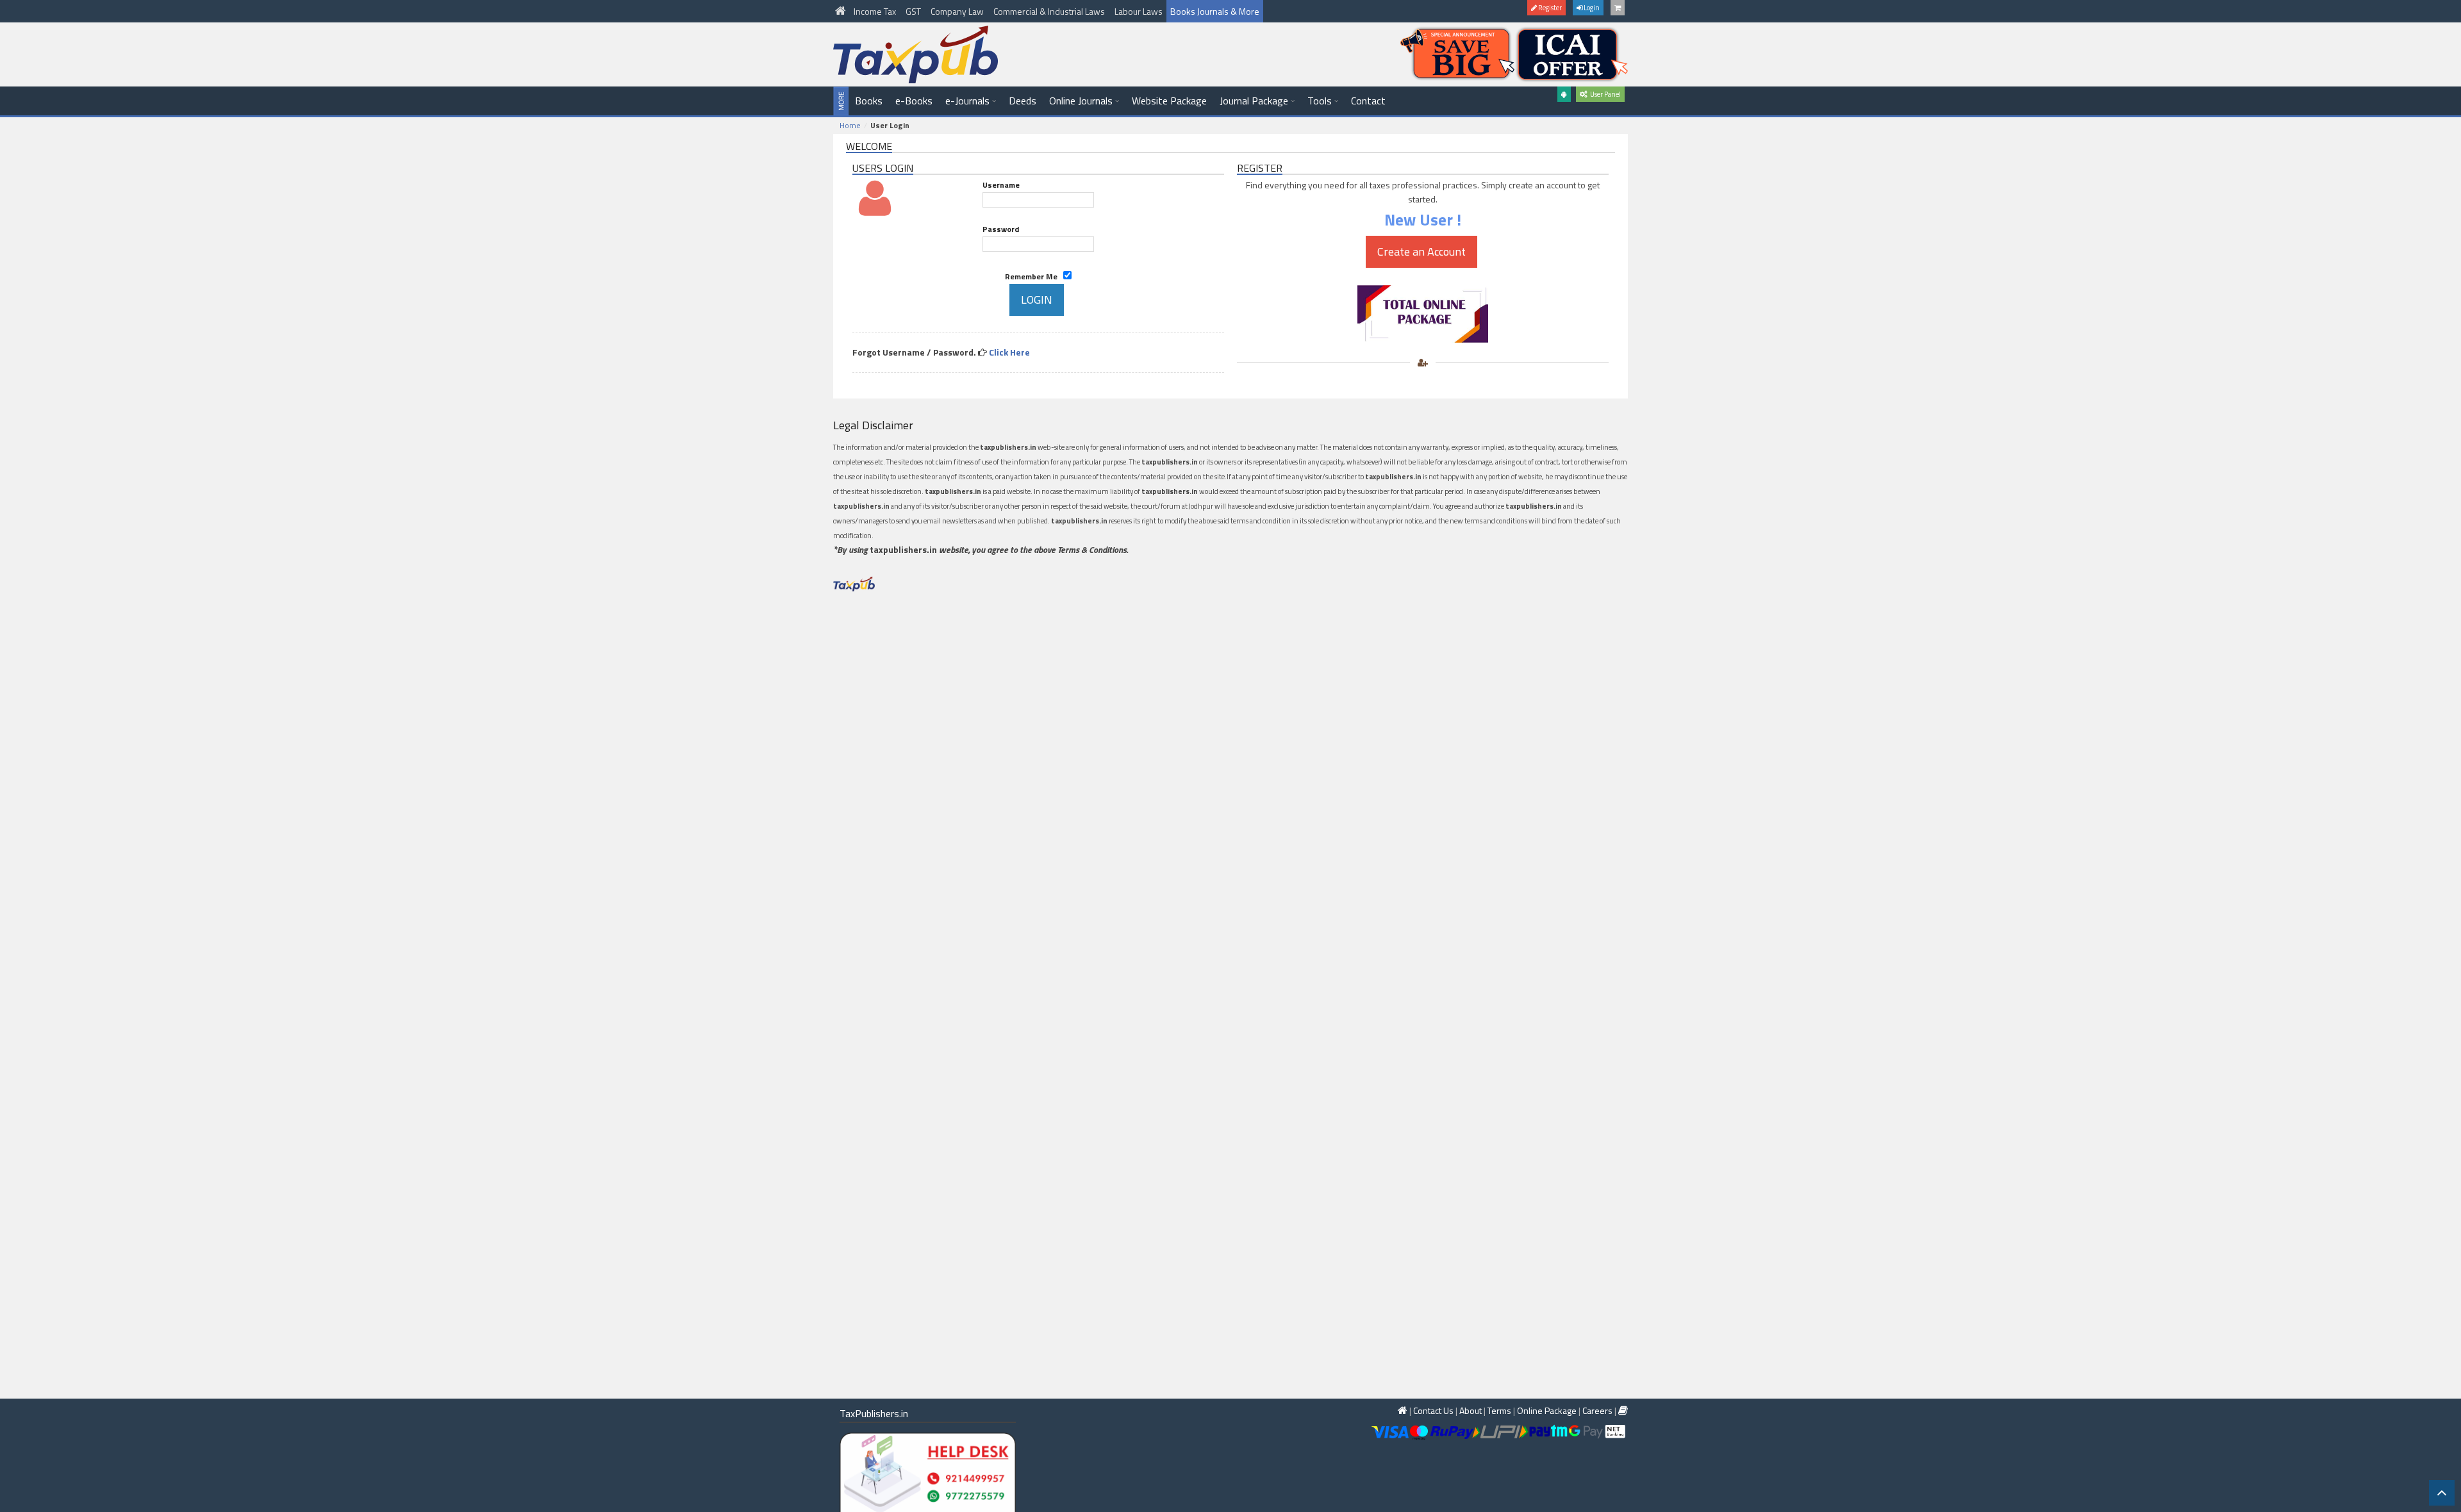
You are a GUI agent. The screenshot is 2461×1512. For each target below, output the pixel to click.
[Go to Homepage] (841, 11)
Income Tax (876, 11)
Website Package (1169, 101)
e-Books (914, 101)
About (1471, 1410)
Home (850, 125)
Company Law (958, 11)
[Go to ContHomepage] (1623, 1410)
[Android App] (1564, 94)
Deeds (1023, 101)
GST (914, 11)
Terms (1499, 1410)
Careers (1597, 1410)
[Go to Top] (2442, 1493)
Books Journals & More (1215, 11)
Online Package (1547, 1410)
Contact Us (1433, 1410)
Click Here (1009, 352)
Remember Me (1034, 276)
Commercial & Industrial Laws (1050, 11)
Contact (1368, 101)
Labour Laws (1139, 11)
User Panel (1604, 94)
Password (1001, 229)
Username (1001, 185)
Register (1549, 8)
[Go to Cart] (1618, 8)
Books (869, 101)
